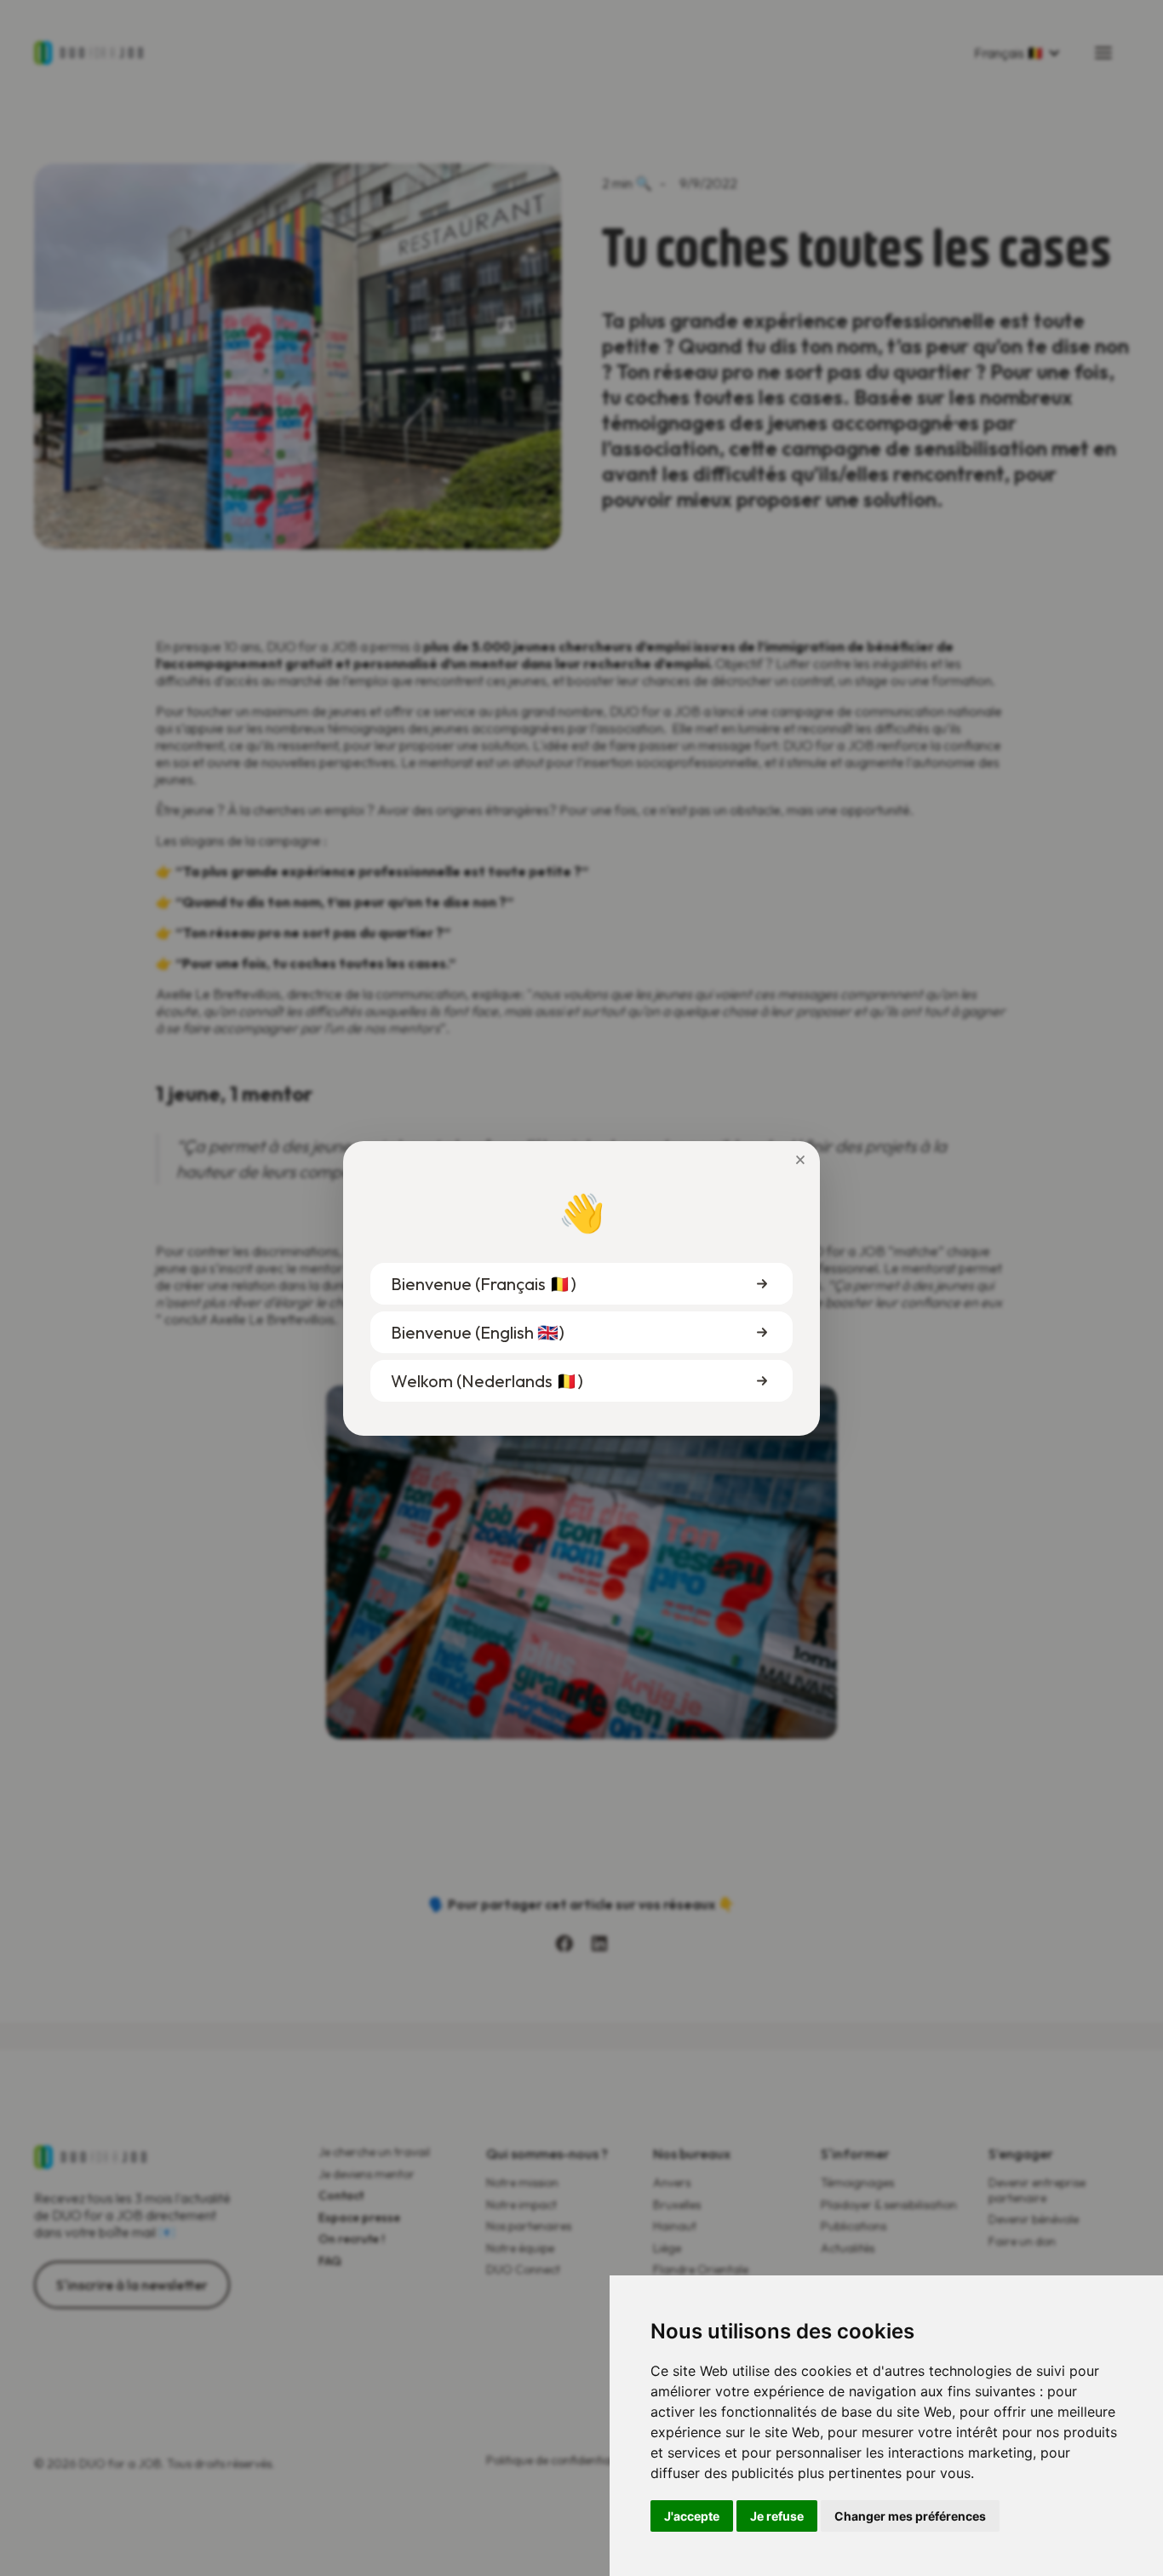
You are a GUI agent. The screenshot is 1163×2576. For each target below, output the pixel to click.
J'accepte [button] (692, 2516)
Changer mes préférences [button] (910, 2516)
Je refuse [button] (777, 2516)
